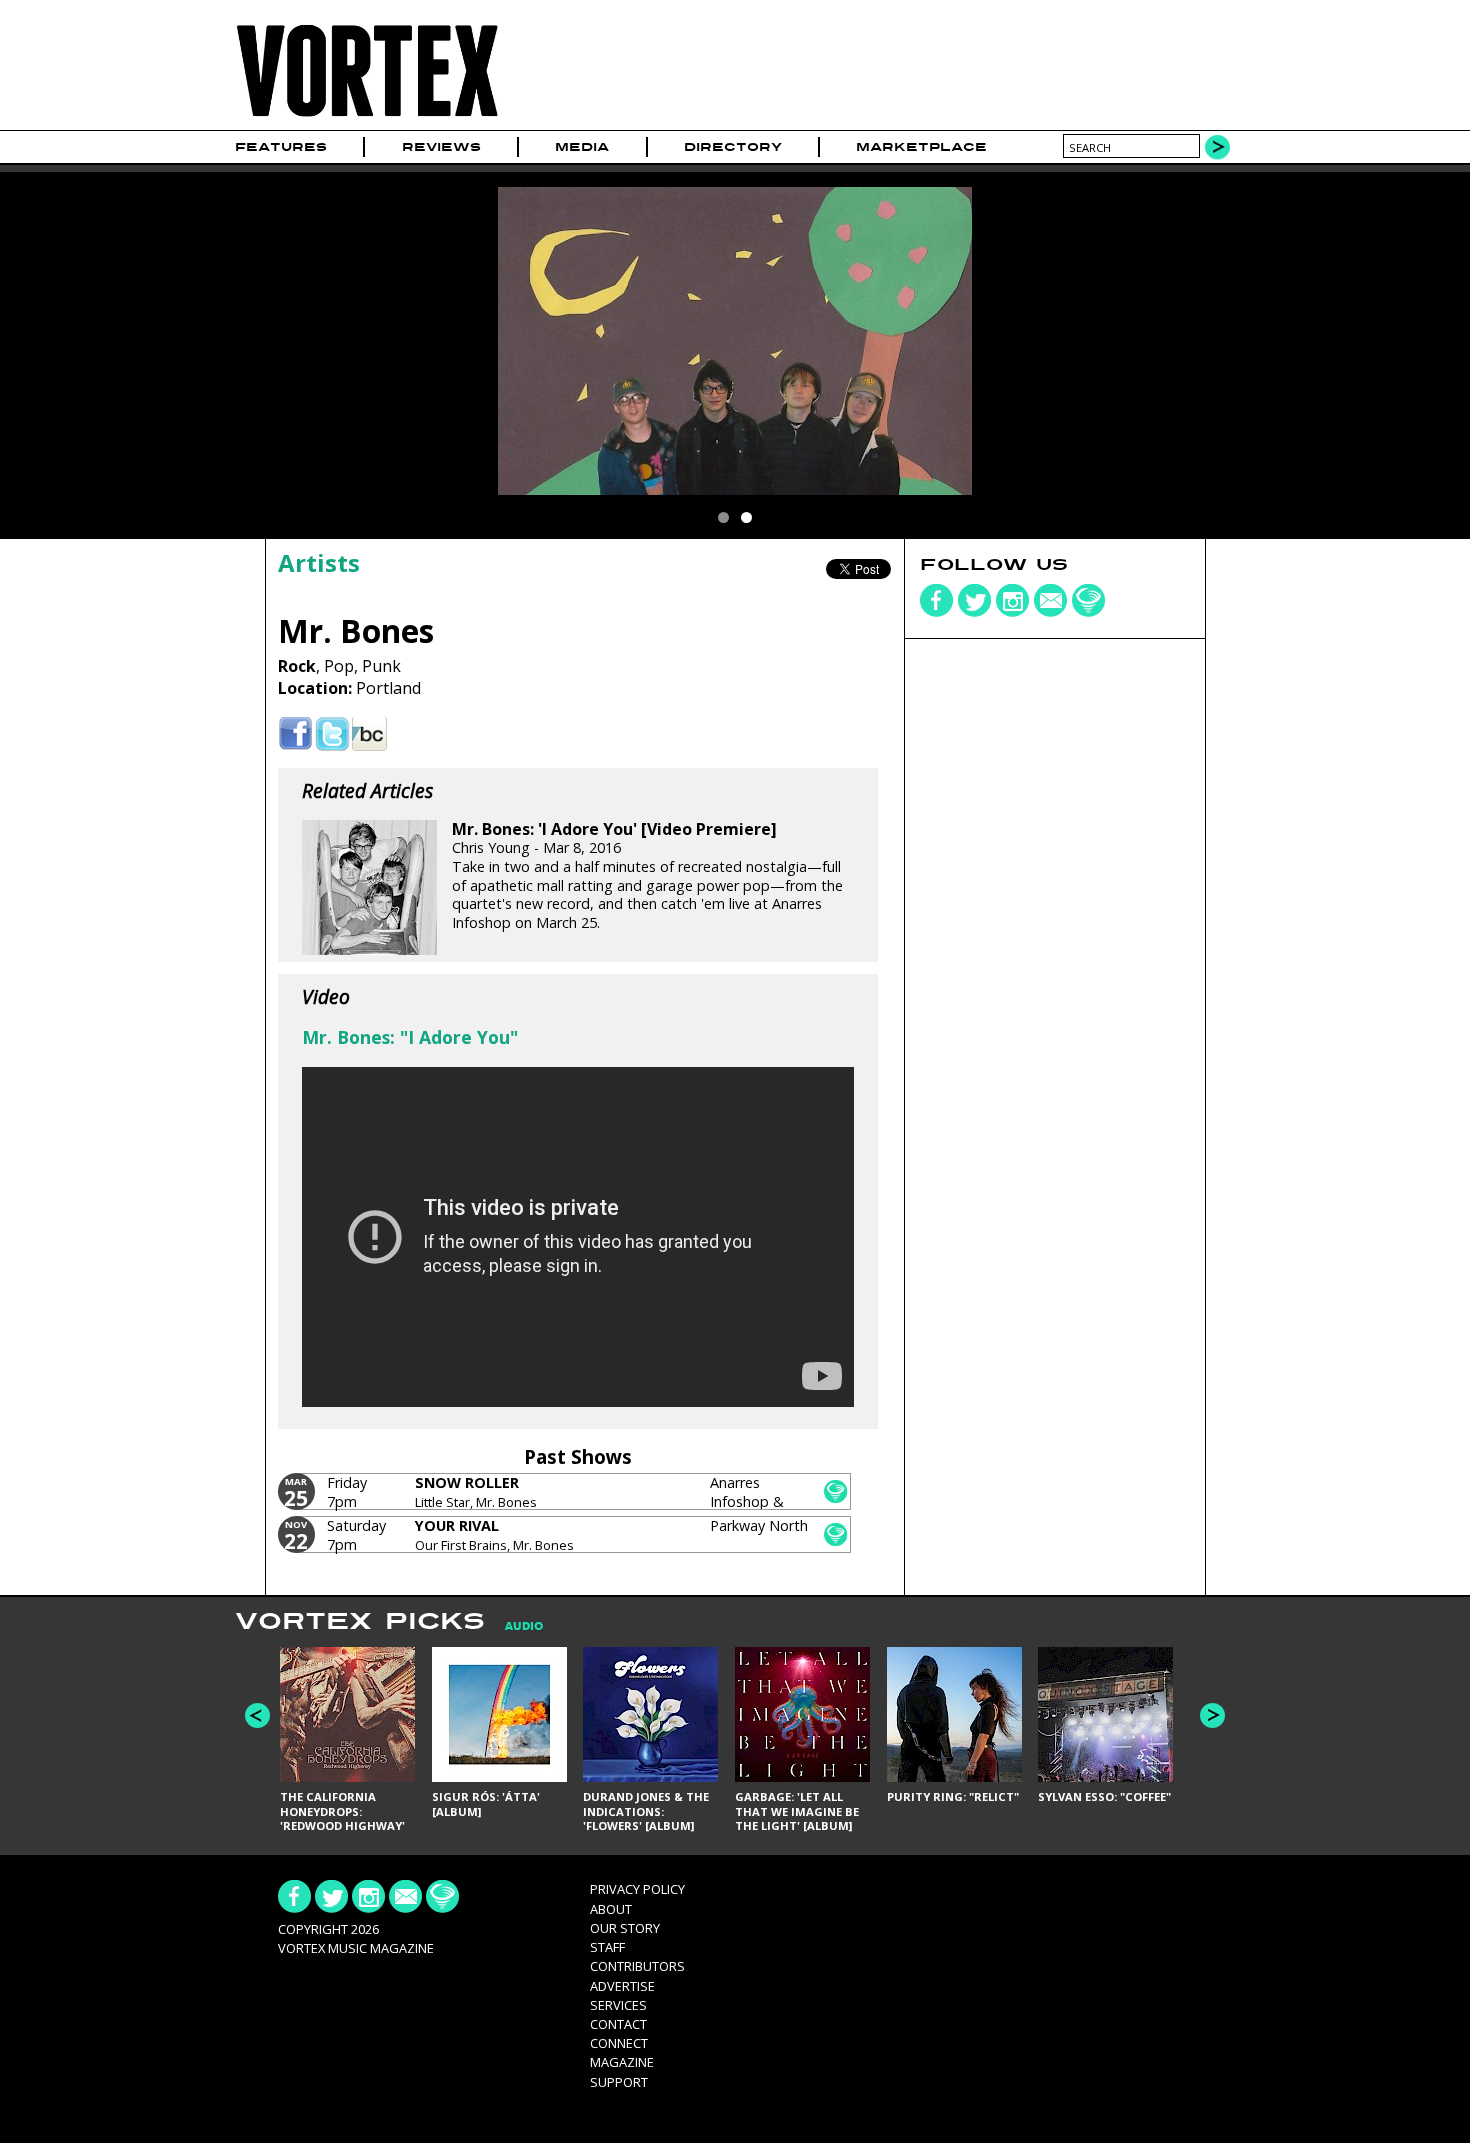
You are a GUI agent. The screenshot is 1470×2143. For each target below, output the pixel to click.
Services (618, 2005)
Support (619, 2082)
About (611, 1909)
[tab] (514, 1626)
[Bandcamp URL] (369, 734)
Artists (319, 562)
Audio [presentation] (524, 1626)
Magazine (622, 2062)
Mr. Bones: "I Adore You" (410, 1037)
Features (281, 147)
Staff (607, 1947)
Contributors (637, 1966)
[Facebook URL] (295, 734)
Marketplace (921, 147)
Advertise (622, 1986)
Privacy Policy (637, 1889)
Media (582, 147)
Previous (257, 1715)
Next (1212, 1715)
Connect (619, 2043)
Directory (733, 147)
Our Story (625, 1928)
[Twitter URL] (332, 734)
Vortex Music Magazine (356, 1948)
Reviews (441, 147)
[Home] (367, 117)
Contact (618, 2024)
